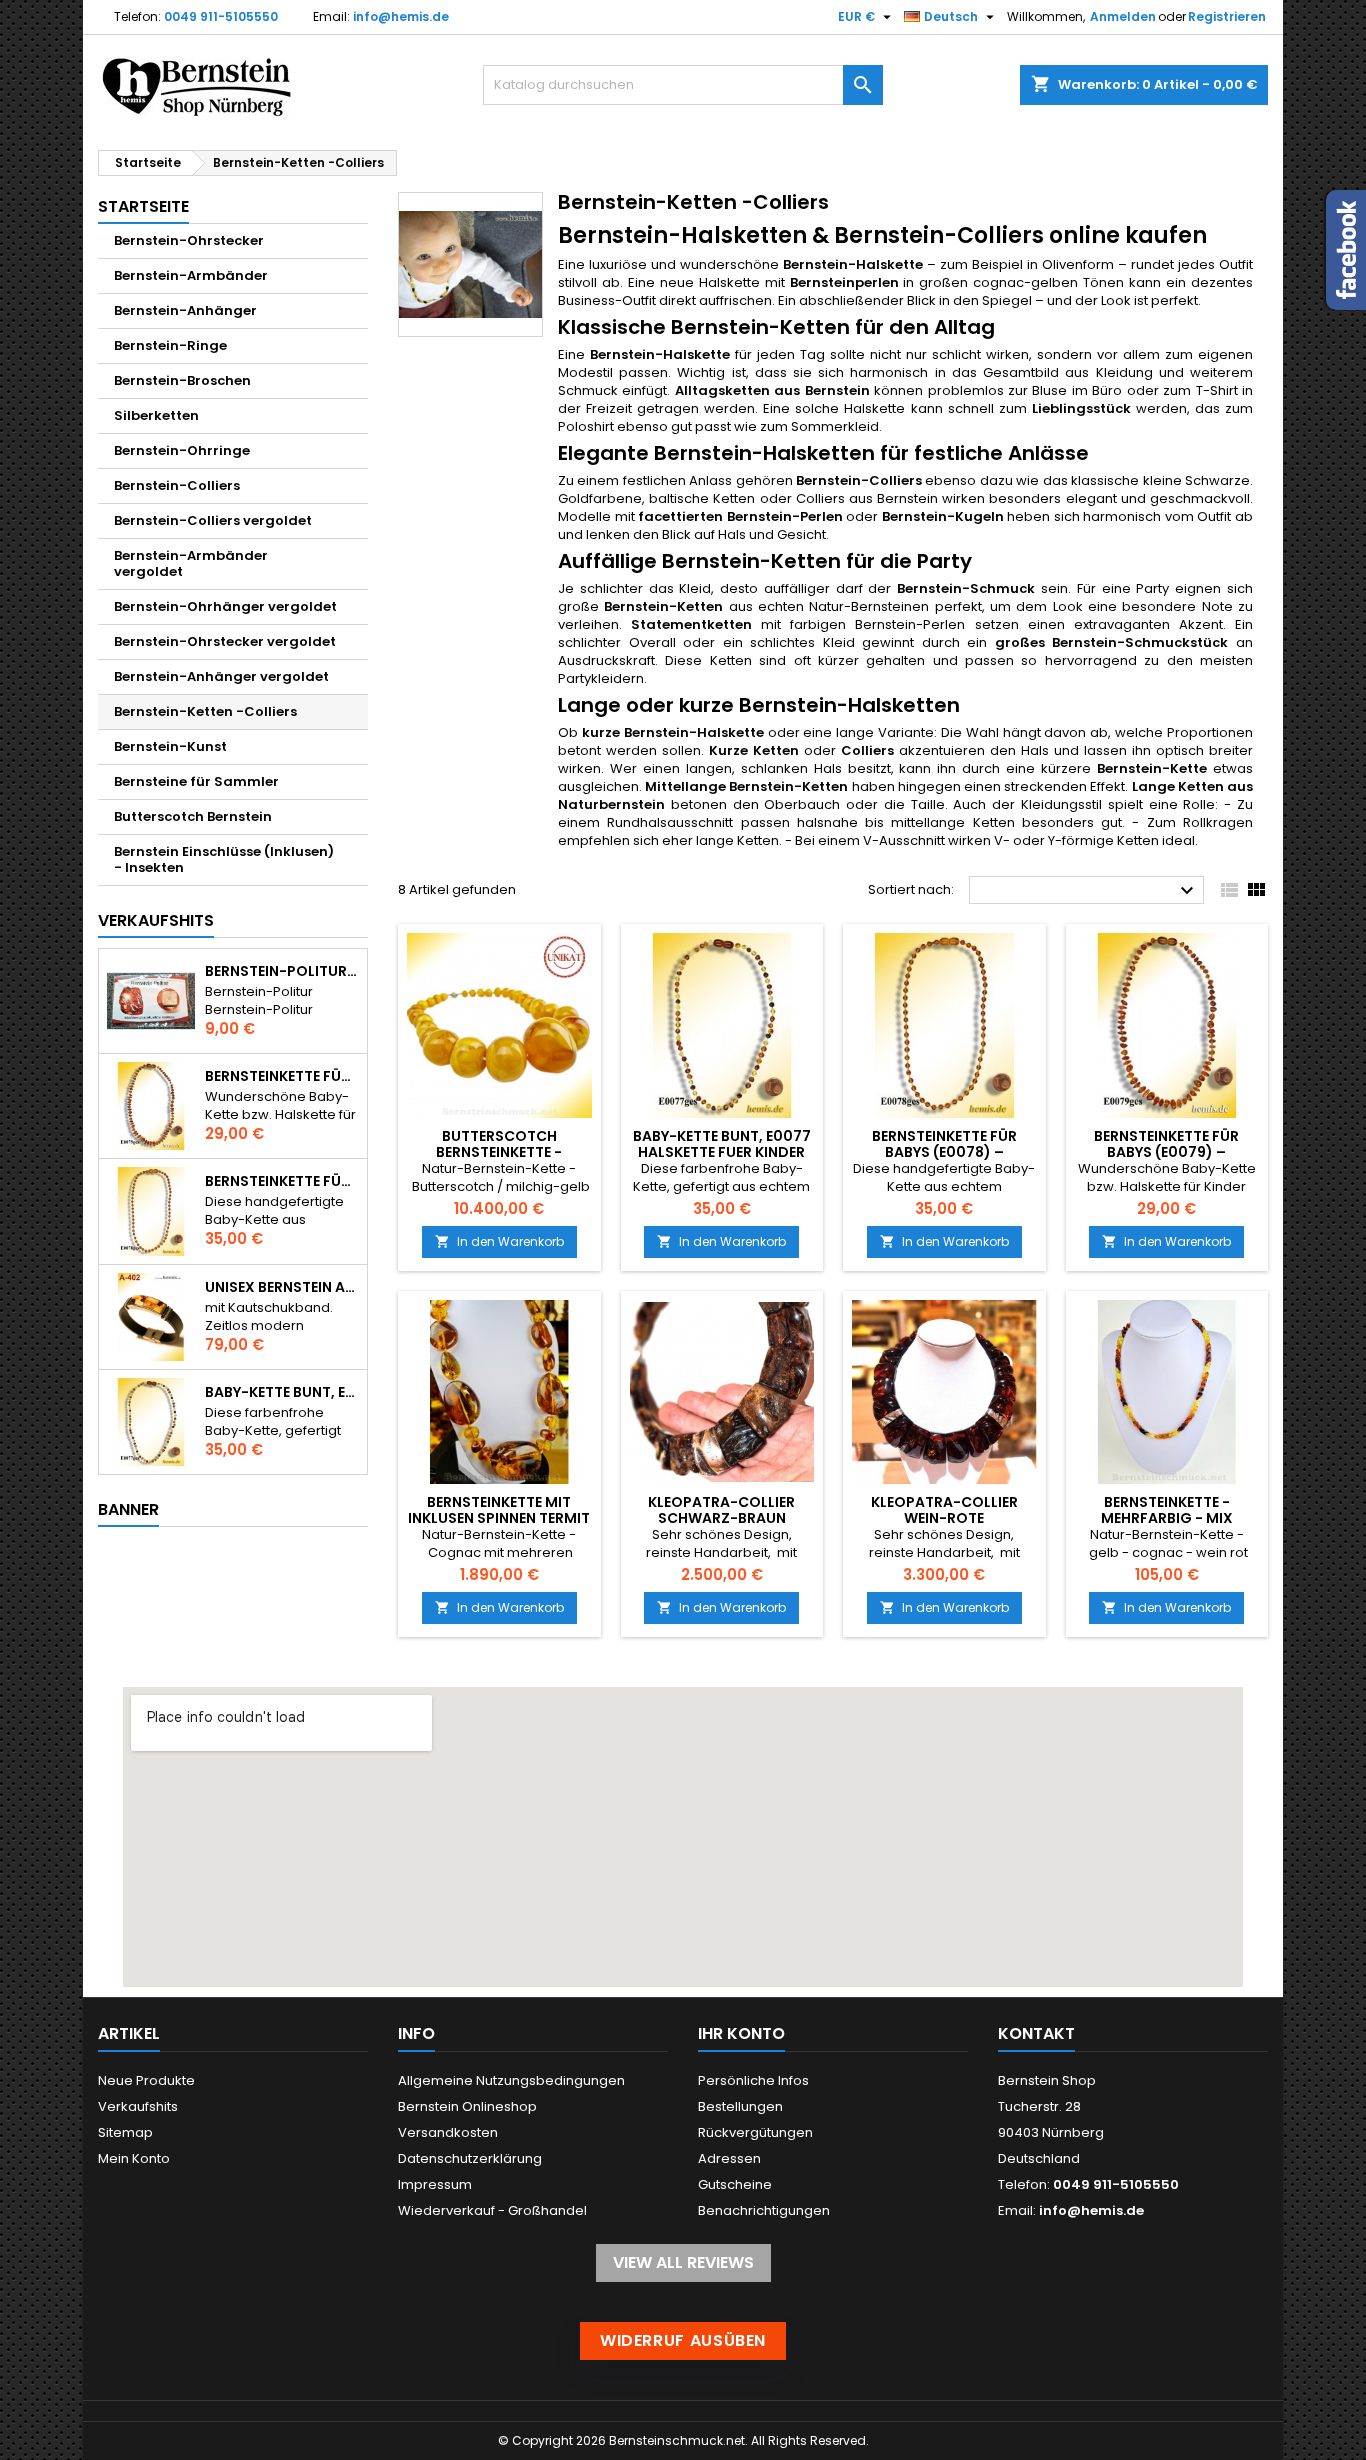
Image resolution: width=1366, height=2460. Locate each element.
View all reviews (683, 2262)
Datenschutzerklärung (470, 2158)
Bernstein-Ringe (170, 345)
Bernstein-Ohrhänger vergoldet (225, 606)
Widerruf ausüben (683, 2340)
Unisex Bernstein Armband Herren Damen (282, 1287)
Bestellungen (740, 2106)
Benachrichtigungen (764, 2210)
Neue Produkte (146, 2080)
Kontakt (1036, 2033)
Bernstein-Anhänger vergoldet (221, 676)
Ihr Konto (741, 2033)
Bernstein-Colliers (177, 485)
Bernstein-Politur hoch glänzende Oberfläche (282, 971)
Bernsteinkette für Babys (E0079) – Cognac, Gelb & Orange (282, 1076)
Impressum (435, 2184)
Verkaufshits (156, 920)
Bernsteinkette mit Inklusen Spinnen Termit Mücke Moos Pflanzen (499, 1518)
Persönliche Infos (753, 2080)
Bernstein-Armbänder (191, 275)
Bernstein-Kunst (170, 746)
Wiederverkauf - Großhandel (492, 2210)
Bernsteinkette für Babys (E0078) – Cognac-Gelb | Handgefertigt (282, 1181)
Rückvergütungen (755, 2132)
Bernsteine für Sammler (196, 781)
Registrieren (1227, 16)
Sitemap (125, 2132)
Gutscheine (735, 2184)
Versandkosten (448, 2132)
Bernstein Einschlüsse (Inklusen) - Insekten (224, 859)
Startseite (143, 206)
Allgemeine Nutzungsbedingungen (511, 2080)
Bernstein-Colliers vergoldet (213, 520)
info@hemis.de (401, 16)
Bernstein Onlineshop (467, 2106)
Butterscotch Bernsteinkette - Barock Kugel (499, 1152)
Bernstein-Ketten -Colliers (205, 711)
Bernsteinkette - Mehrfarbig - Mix (1167, 1510)
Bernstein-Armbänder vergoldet (191, 563)
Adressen (729, 2158)
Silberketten (156, 415)
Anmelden (1123, 16)
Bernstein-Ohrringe (182, 450)
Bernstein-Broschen (182, 380)
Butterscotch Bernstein (193, 816)
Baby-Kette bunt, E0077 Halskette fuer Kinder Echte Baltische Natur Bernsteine (282, 1392)
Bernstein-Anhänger (185, 310)
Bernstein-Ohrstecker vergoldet (225, 641)
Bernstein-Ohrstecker (189, 240)
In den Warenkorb (499, 1241)
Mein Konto (134, 2158)
